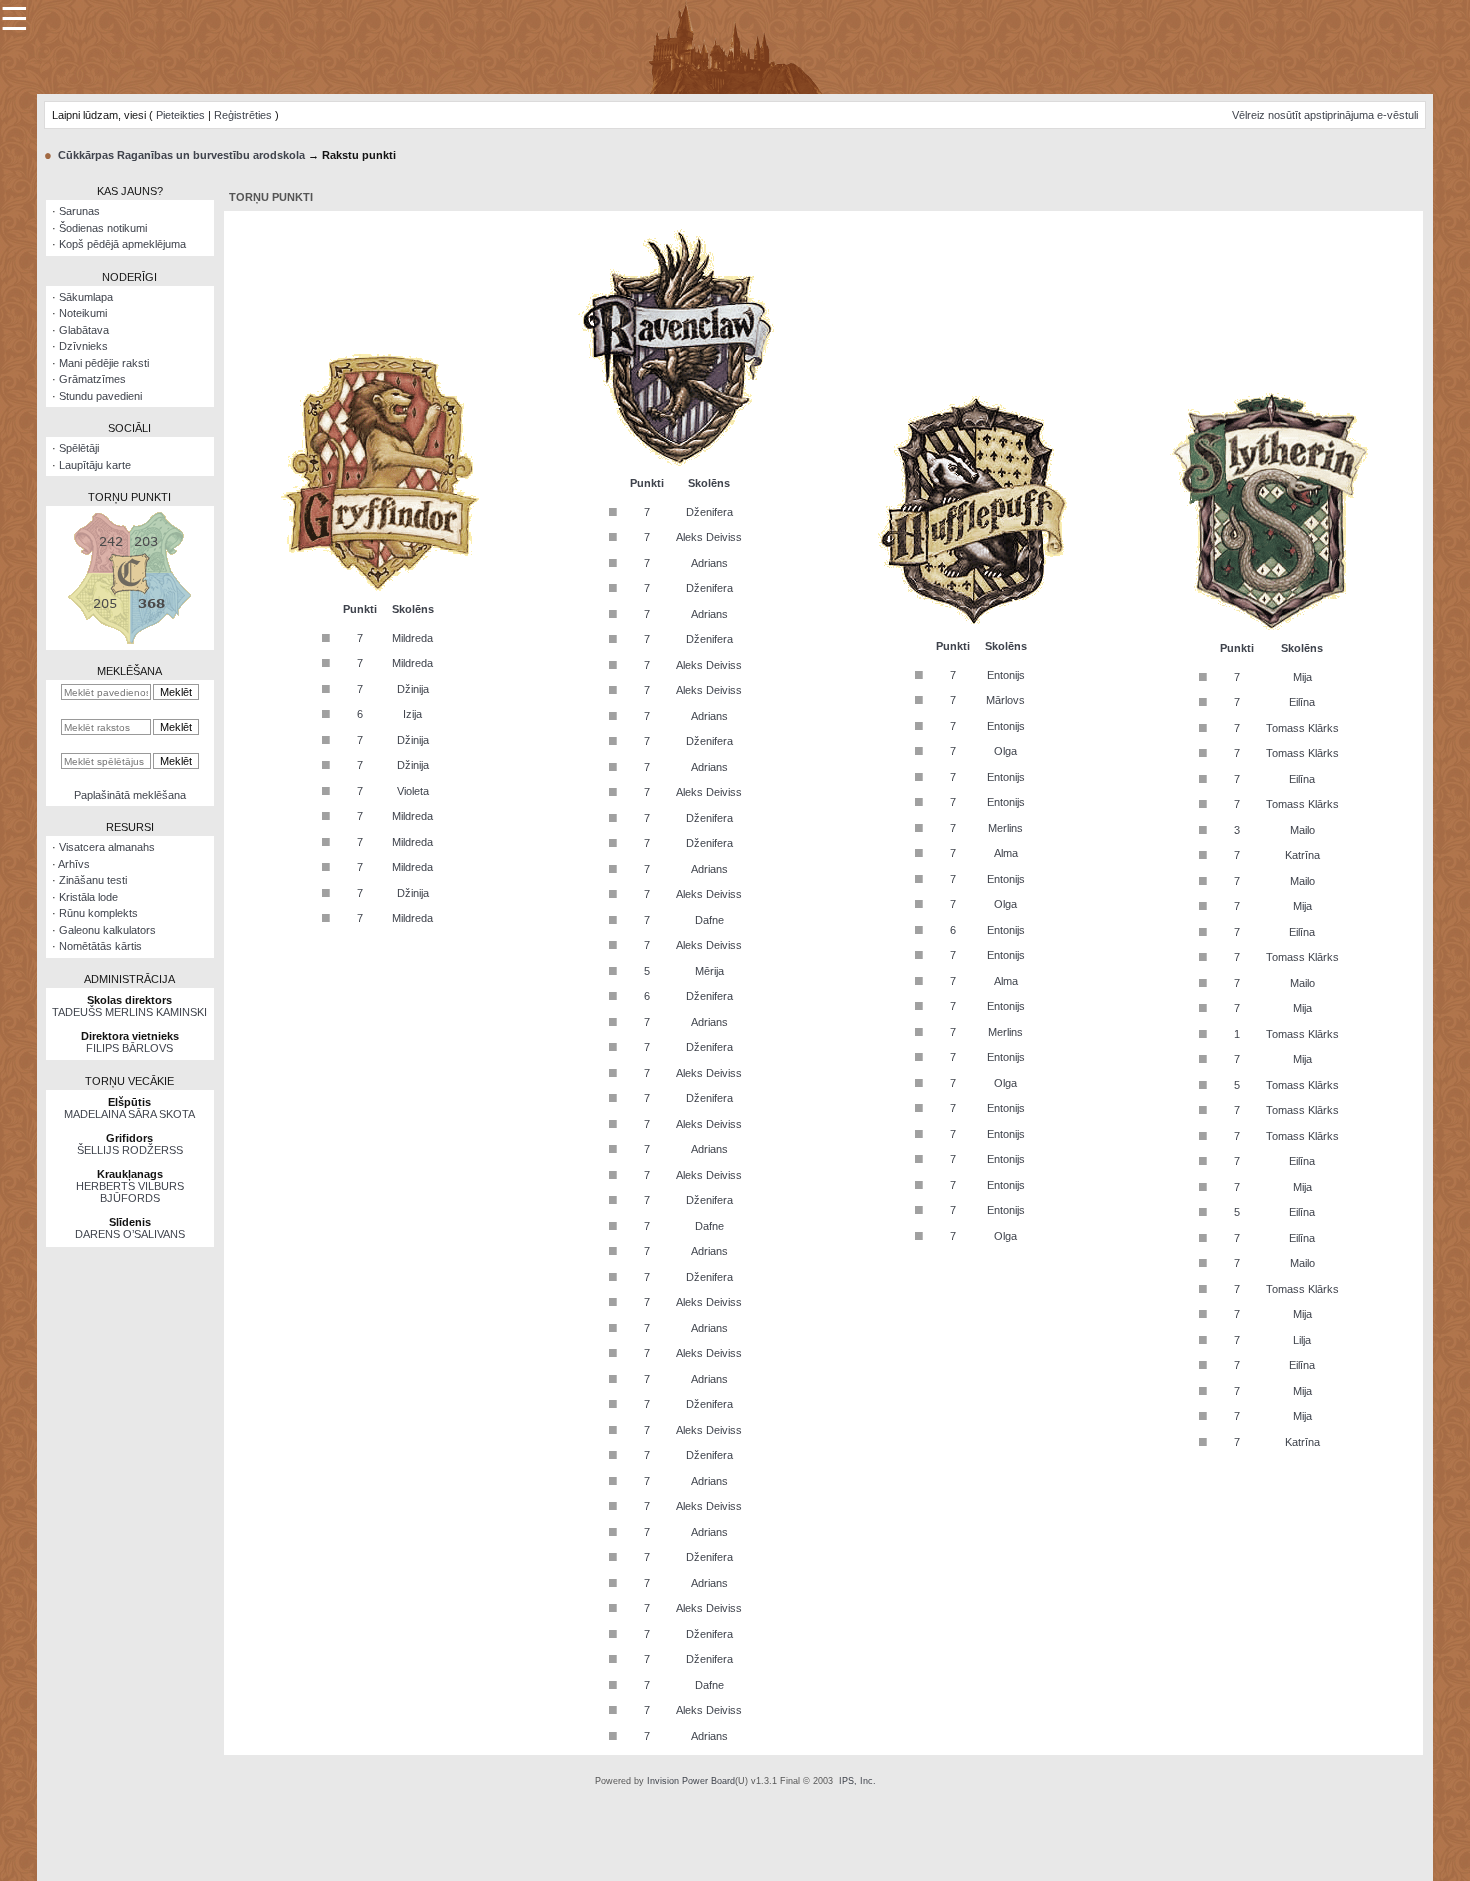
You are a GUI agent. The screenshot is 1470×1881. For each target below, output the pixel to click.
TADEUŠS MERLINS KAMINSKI (129, 1012)
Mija (1302, 677)
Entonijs (1006, 675)
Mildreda (412, 638)
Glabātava (84, 330)
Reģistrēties (243, 115)
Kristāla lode (88, 897)
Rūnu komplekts (98, 913)
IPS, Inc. (857, 1781)
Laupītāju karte (95, 465)
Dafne (709, 920)
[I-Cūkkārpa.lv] (735, 46)
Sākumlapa (86, 297)
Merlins (1005, 828)
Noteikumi (83, 313)
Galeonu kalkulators (107, 930)
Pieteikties (180, 115)
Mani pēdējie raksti (104, 363)
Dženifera (709, 512)
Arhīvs (74, 864)
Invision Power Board (691, 1781)
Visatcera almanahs (107, 847)
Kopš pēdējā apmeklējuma (122, 244)
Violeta (413, 791)
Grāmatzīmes (92, 379)
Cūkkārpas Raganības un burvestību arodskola (181, 155)
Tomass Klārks (1302, 728)
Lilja (1302, 1340)
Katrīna (1302, 855)
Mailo (1302, 830)
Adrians (709, 563)
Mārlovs (1005, 700)
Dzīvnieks (83, 346)
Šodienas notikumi (103, 228)
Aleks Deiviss (709, 537)
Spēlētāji (79, 448)
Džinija (413, 689)
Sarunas (79, 211)
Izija (412, 714)
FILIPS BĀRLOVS (129, 1048)
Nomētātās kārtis (100, 946)
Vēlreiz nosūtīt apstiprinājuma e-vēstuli (1325, 115)
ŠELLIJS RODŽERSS (130, 1150)
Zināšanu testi (93, 880)
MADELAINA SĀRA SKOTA (129, 1114)
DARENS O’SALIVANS (130, 1234)
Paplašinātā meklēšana (130, 795)
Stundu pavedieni (100, 396)
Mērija (709, 971)
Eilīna (1302, 702)
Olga (1005, 751)
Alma (1006, 853)
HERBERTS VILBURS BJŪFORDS (130, 1192)
